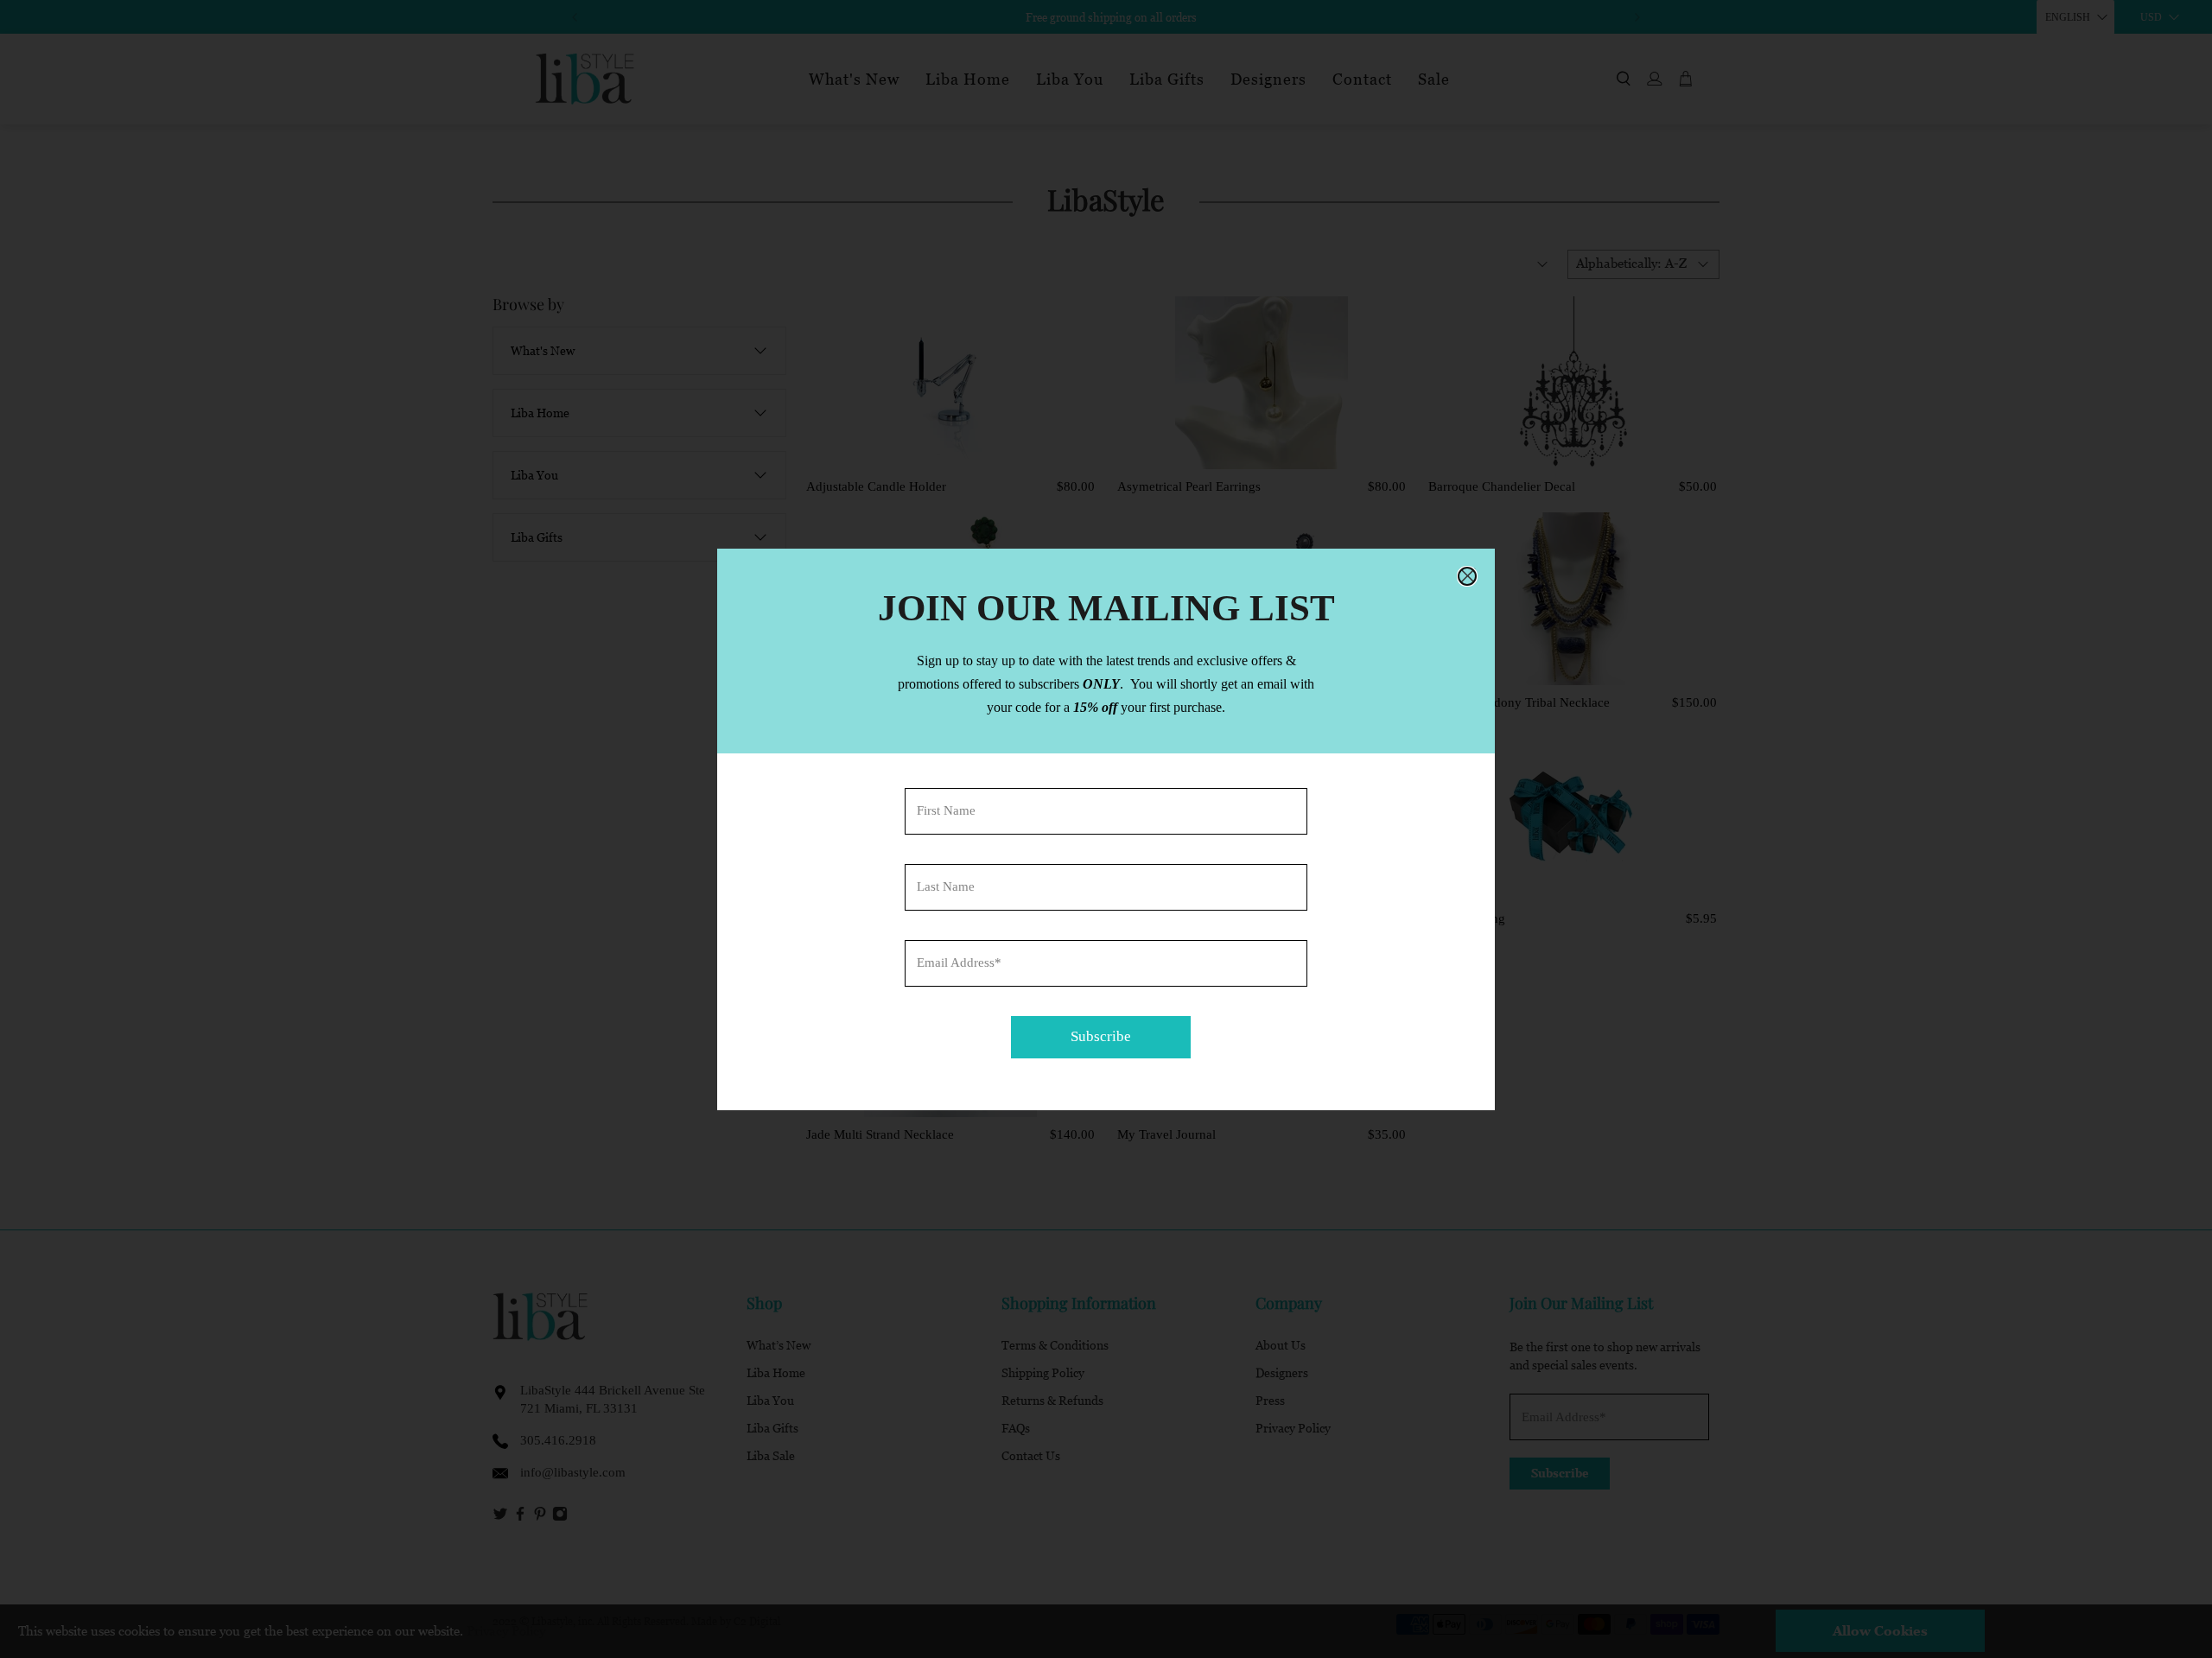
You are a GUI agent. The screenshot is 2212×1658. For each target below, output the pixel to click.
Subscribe (1101, 1036)
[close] (1467, 576)
